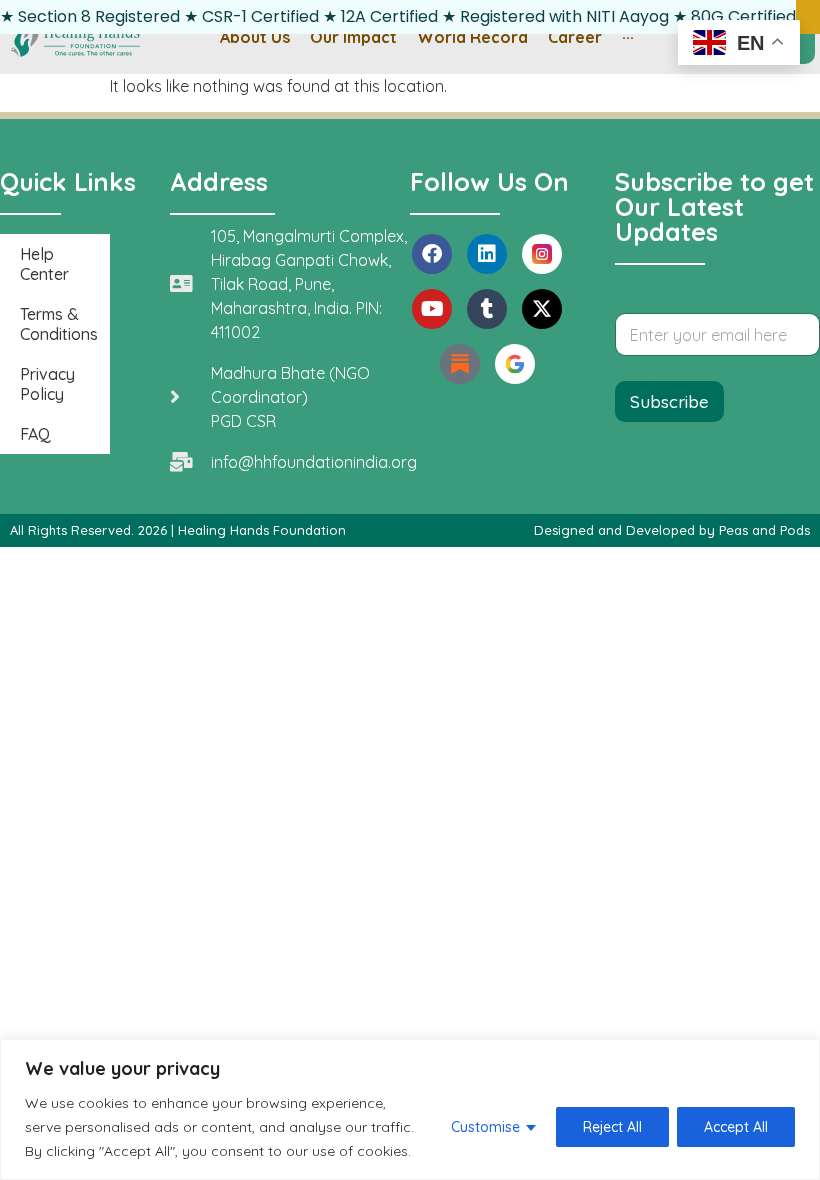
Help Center (44, 264)
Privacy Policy (47, 384)
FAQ (35, 434)
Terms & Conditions (59, 324)
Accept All (736, 1127)
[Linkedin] (487, 254)
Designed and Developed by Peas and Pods (672, 530)
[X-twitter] (542, 309)
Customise (485, 1127)
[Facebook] (432, 254)
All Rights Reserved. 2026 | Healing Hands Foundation (178, 530)
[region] (410, 1109)
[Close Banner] (808, 17)
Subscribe (669, 401)
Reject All (612, 1127)
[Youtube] (432, 309)
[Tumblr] (487, 309)
